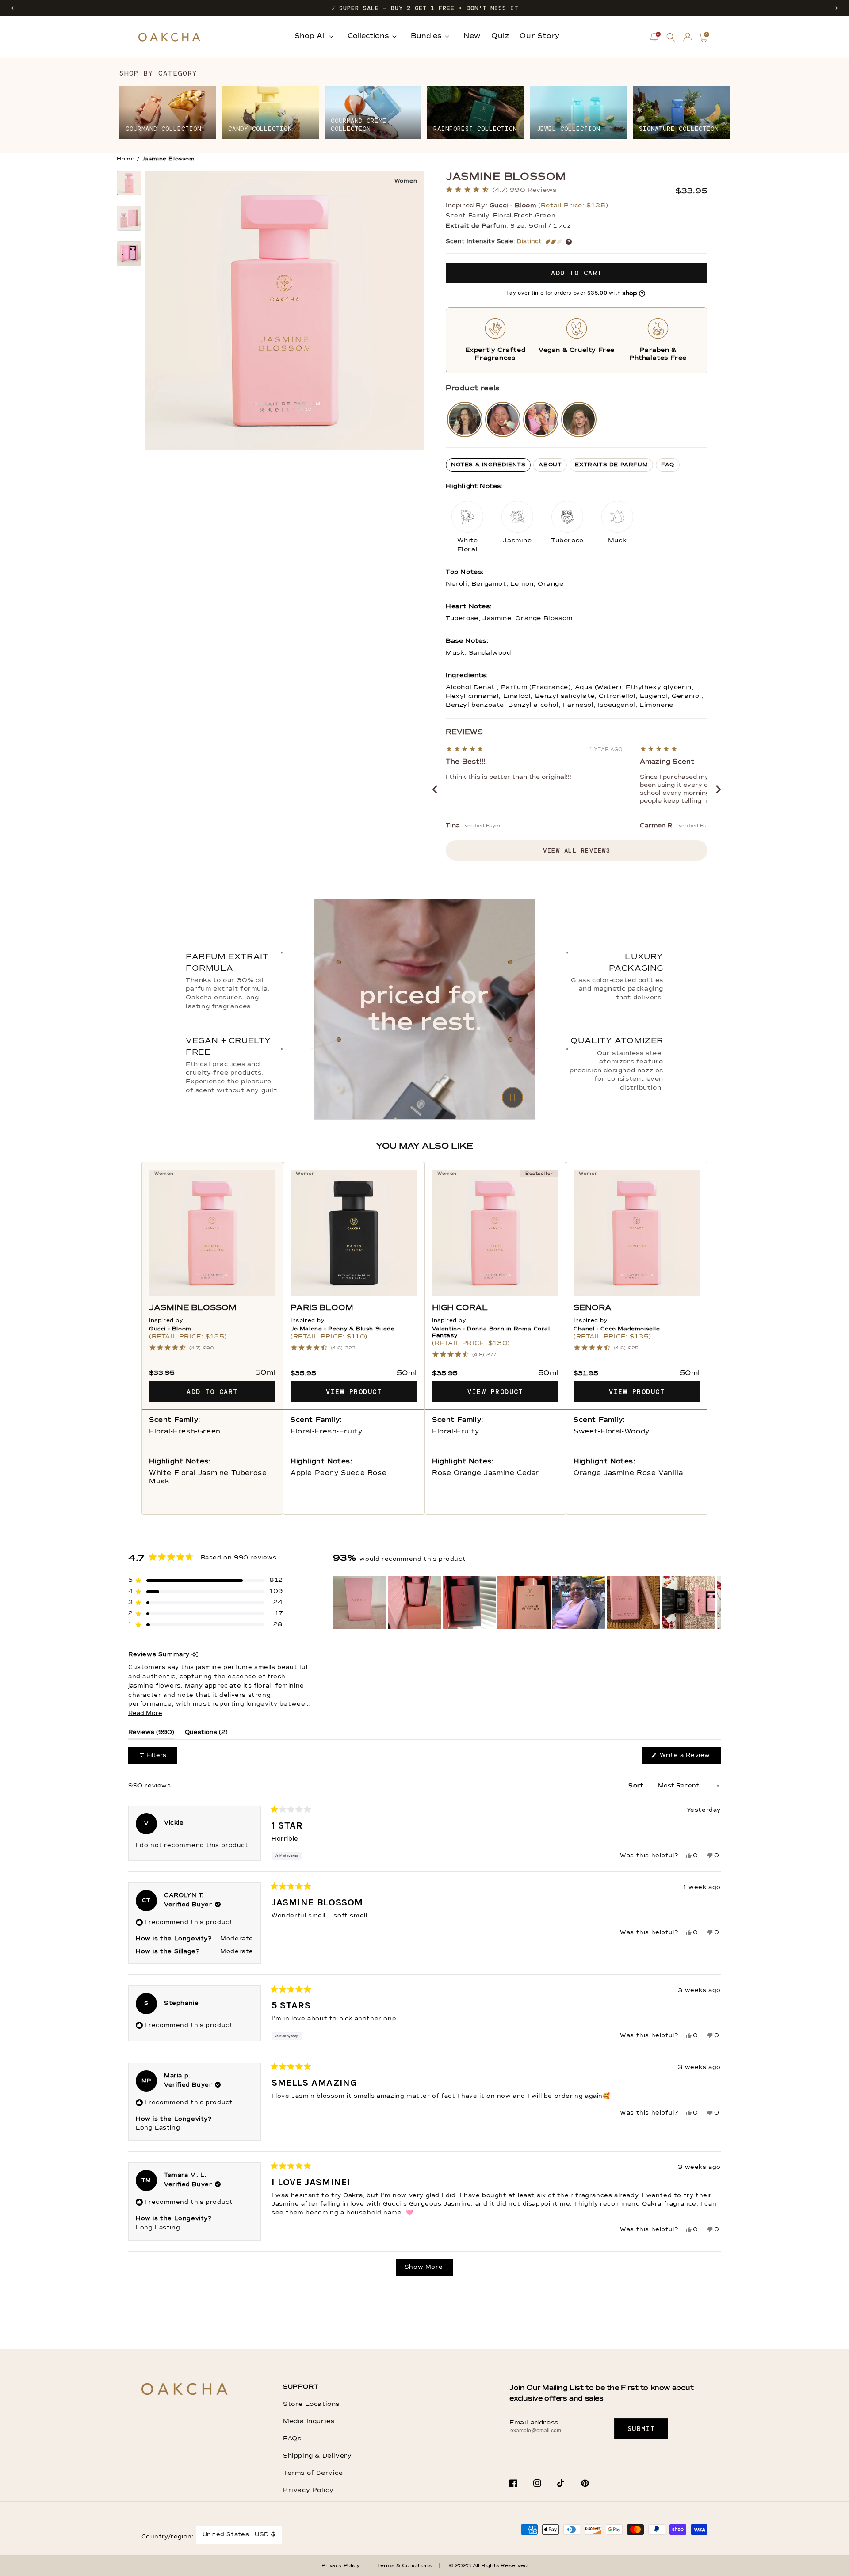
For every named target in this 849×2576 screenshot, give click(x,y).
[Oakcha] (185, 2390)
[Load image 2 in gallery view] (129, 218)
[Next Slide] (714, 1602)
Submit (641, 2429)
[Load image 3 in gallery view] (129, 254)
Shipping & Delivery (317, 2456)
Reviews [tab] (151, 1734)
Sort (637, 1786)
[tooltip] (195, 1655)
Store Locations (311, 2404)
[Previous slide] (435, 789)
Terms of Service (313, 2473)
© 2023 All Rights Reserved (488, 2566)
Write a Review (689, 1758)
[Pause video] (424, 1009)
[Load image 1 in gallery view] (129, 183)
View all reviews (577, 850)
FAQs (292, 2439)
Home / (128, 159)
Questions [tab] (206, 1734)
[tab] (488, 465)
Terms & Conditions (404, 2566)
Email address (534, 2423)
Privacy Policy (308, 2490)
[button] (12, 8)
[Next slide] (719, 789)
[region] (527, 1602)
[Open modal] (465, 419)
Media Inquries (309, 2421)
